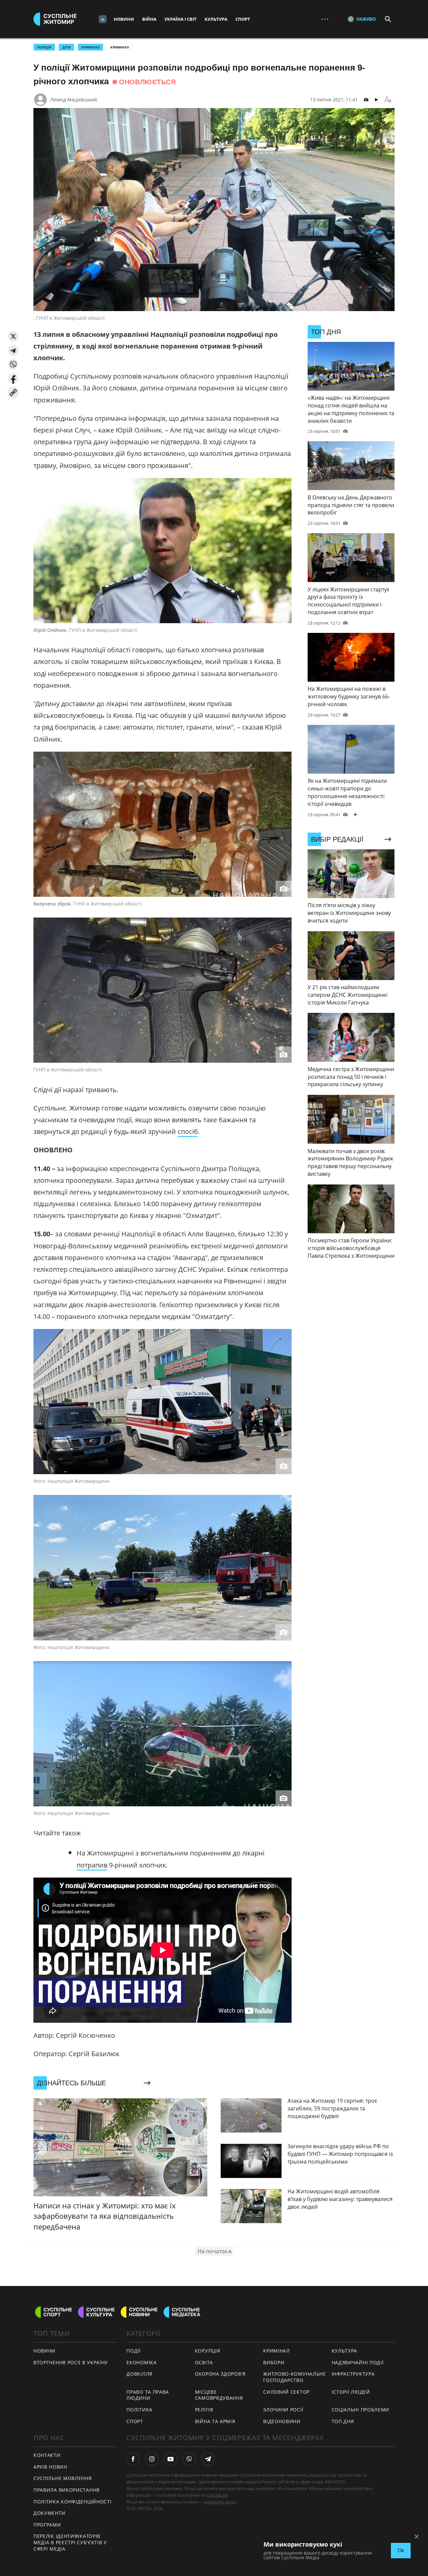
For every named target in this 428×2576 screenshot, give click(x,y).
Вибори (274, 2362)
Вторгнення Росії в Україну (71, 2362)
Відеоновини (282, 2421)
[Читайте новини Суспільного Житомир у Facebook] (133, 2459)
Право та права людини (148, 2395)
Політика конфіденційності (73, 2502)
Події (134, 2351)
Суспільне (217, 2495)
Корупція (208, 2351)
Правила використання (67, 2490)
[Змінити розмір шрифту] (388, 100)
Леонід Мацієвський (74, 100)
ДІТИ (66, 47)
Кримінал (120, 47)
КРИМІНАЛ (90, 47)
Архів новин (50, 2467)
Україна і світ (181, 19)
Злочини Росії (283, 2410)
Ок (401, 2550)
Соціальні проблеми (361, 2410)
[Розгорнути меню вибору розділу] (103, 19)
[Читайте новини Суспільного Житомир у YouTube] (171, 2459)
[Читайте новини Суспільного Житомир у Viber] (189, 2459)
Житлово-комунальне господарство (295, 2377)
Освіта (204, 2362)
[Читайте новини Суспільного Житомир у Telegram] (208, 2459)
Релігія (204, 2410)
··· (325, 19)
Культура (216, 19)
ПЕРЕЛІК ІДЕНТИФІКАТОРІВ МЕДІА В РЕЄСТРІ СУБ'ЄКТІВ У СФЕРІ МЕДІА (70, 2542)
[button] (13, 336)
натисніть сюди (220, 2502)
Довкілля (139, 2374)
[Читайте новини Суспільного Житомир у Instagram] (152, 2459)
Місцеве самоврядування (219, 2395)
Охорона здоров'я (220, 2374)
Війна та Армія (215, 2421)
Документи (49, 2513)
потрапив (92, 1865)
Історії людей (351, 2392)
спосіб (188, 1131)
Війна (149, 19)
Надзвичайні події (358, 2362)
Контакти (47, 2455)
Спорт (243, 19)
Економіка (141, 2362)
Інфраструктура (353, 2374)
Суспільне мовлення (63, 2478)
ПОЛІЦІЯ (44, 47)
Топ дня (343, 2421)
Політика (139, 2410)
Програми (47, 2525)
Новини (124, 19)
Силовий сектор (286, 2392)
